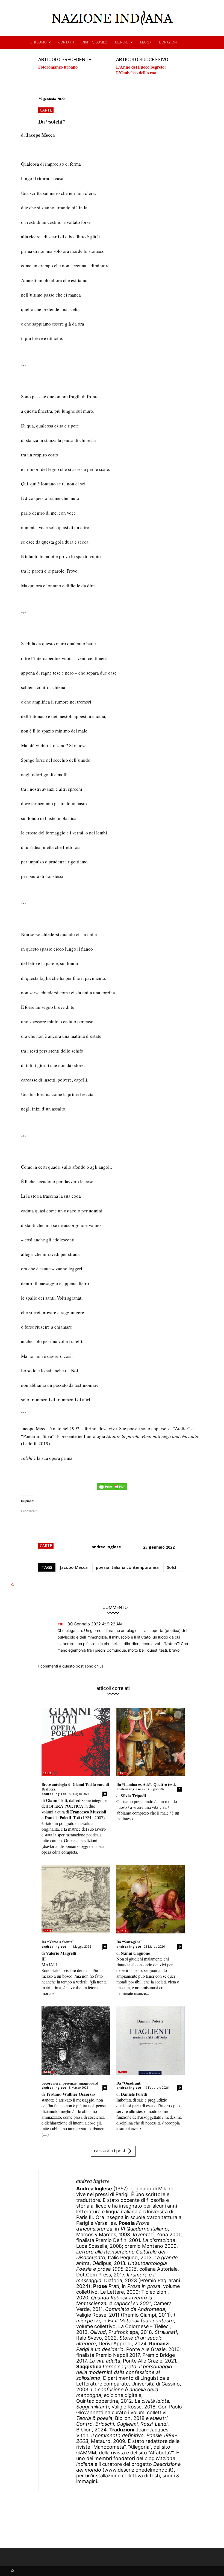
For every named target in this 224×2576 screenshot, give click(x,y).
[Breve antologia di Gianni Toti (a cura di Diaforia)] (76, 1742)
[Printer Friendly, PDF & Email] (112, 1489)
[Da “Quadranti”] (151, 2041)
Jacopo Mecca (74, 1567)
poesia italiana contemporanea (127, 1567)
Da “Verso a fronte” (58, 1942)
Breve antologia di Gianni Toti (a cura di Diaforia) (75, 1787)
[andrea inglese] (57, 2331)
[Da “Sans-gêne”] (151, 1899)
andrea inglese (106, 1547)
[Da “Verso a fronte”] (76, 1899)
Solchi (173, 1567)
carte (46, 110)
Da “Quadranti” (130, 2083)
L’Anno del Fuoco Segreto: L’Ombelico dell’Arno (141, 70)
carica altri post (110, 2151)
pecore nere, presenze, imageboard (70, 2083)
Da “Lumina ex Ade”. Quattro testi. (146, 1784)
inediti (48, 2072)
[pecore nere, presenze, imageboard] (76, 2041)
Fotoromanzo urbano (58, 67)
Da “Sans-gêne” (129, 1942)
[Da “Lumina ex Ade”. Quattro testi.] (151, 1742)
